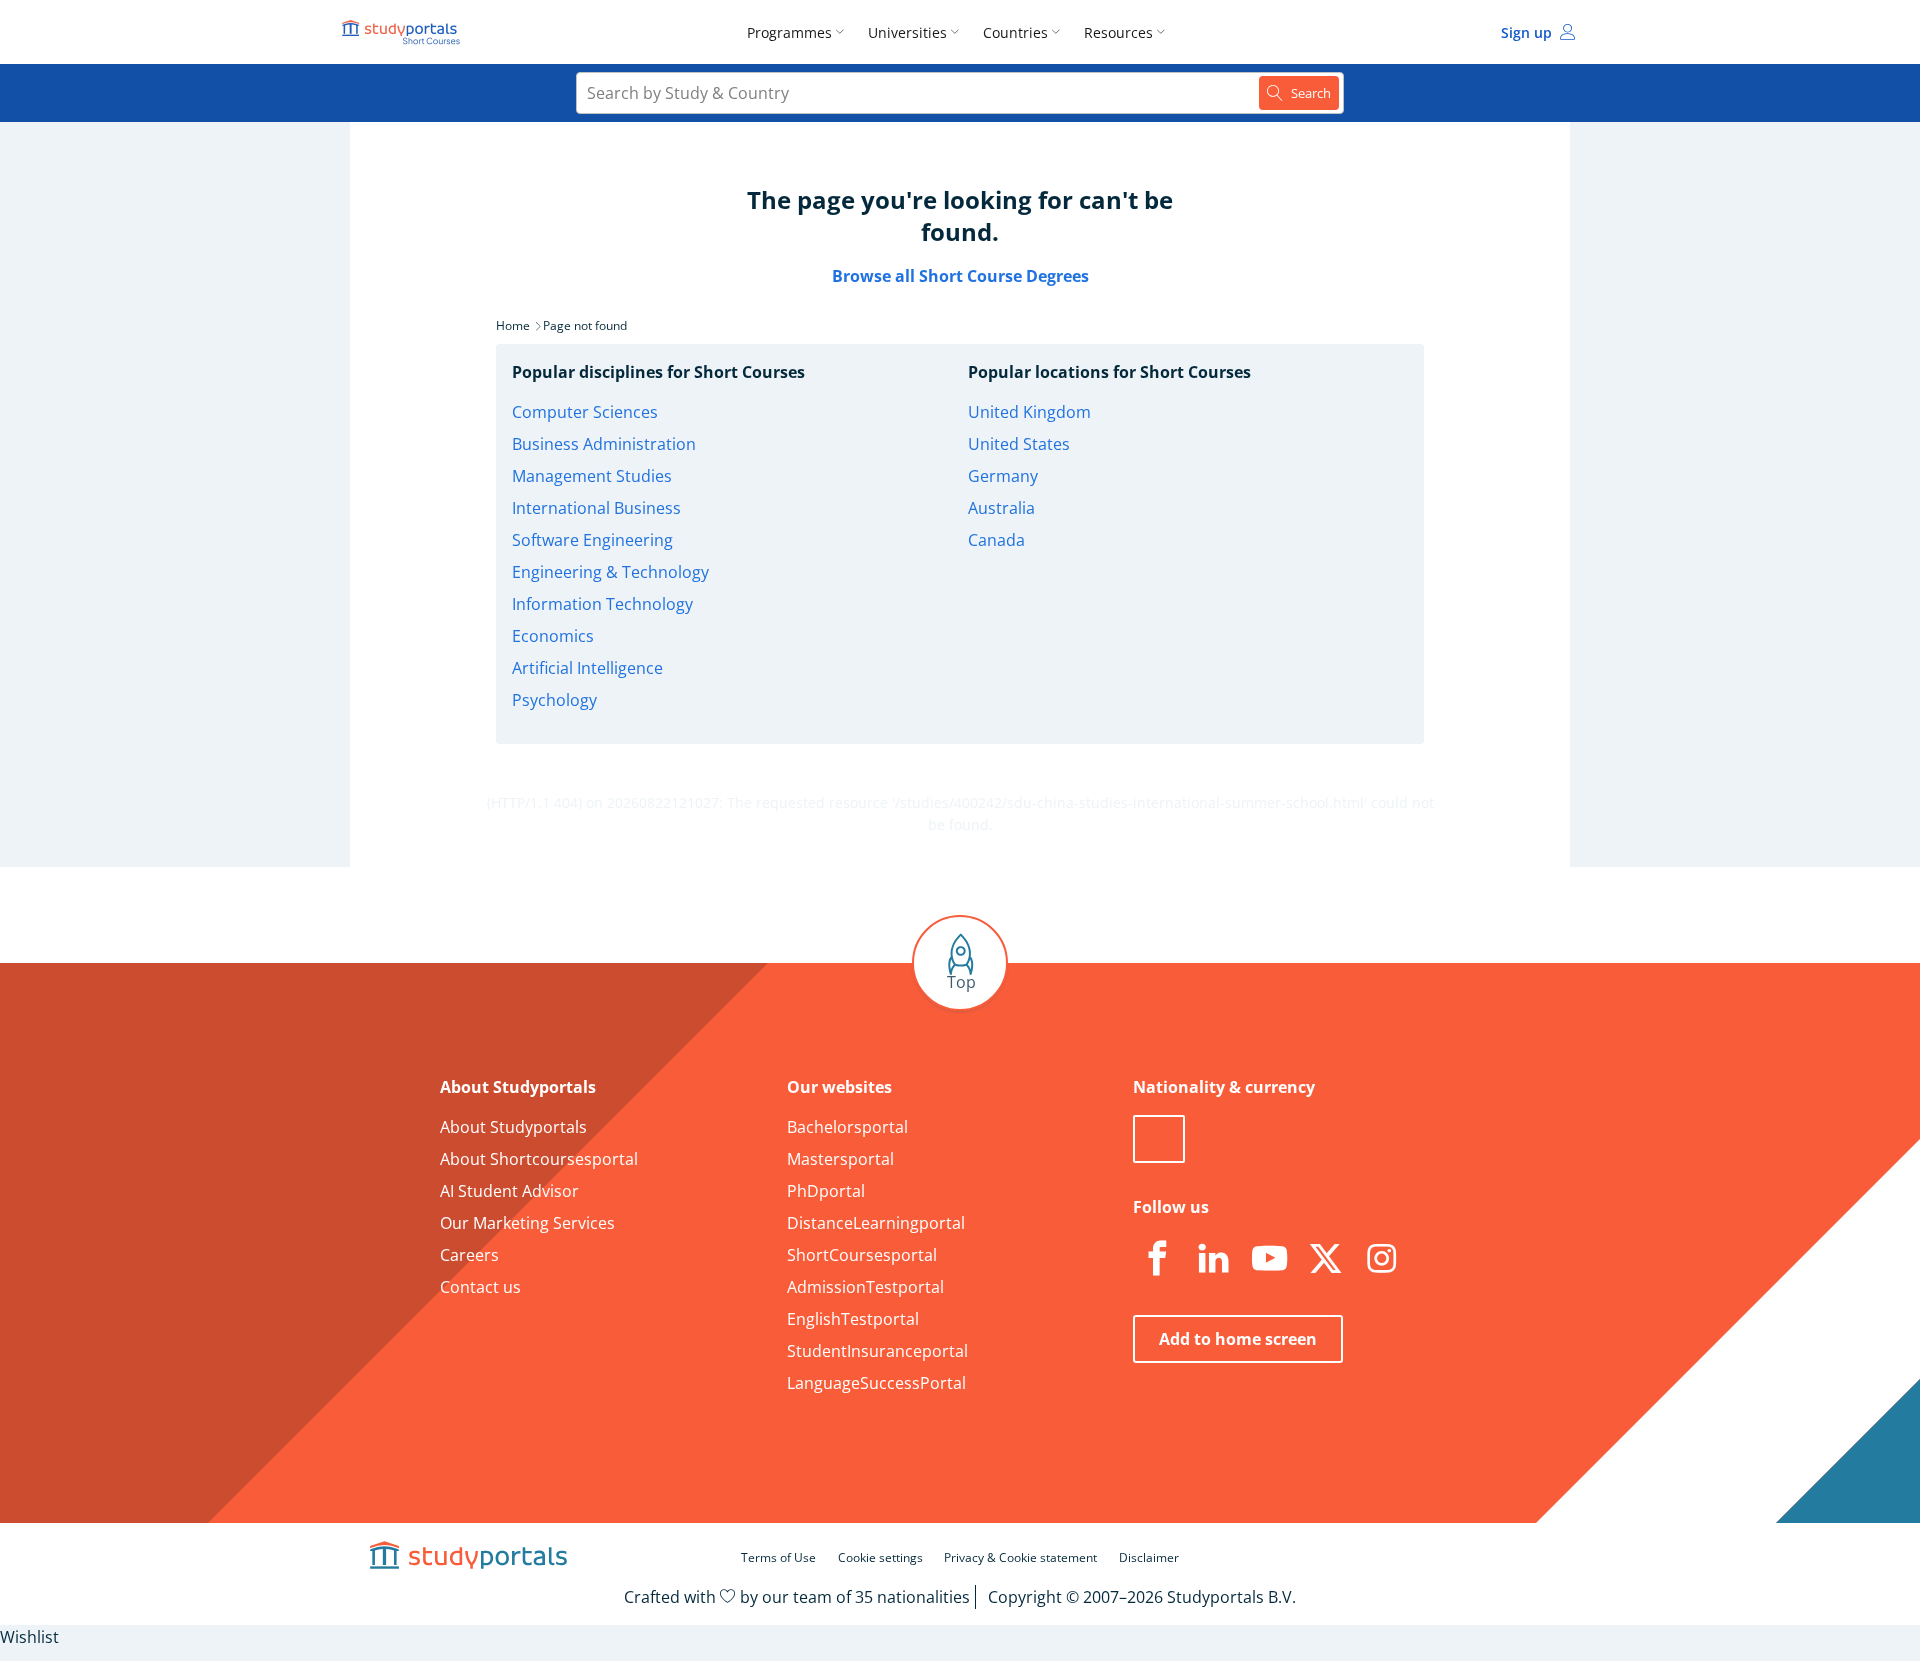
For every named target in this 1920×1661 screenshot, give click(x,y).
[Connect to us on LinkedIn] (1213, 1259)
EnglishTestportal (853, 1319)
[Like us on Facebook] (1157, 1259)
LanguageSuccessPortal (876, 1383)
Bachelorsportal (847, 1127)
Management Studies (592, 476)
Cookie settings (880, 1557)
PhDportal (826, 1191)
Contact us (480, 1287)
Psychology (554, 700)
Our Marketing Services (527, 1223)
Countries (1015, 32)
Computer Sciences (585, 412)
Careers (469, 1255)
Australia (1001, 508)
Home (513, 325)
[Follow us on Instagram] (1381, 1259)
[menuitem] (799, 32)
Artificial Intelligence (587, 668)
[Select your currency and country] (1159, 1139)
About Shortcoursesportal (539, 1159)
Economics (553, 636)
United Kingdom (1029, 412)
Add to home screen (1238, 1339)
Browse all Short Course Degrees (960, 276)
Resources (1118, 32)
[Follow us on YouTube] (1269, 1259)
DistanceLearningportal (876, 1223)
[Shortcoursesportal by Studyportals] (404, 32)
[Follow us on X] (1325, 1259)
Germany (1003, 476)
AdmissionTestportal (865, 1287)
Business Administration (604, 444)
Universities (907, 32)
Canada (996, 540)
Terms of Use (778, 1557)
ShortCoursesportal (862, 1255)
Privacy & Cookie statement (1020, 1557)
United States (1019, 444)
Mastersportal (840, 1159)
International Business (596, 508)
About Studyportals (513, 1127)
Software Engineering (592, 540)
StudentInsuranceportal (877, 1351)
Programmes (789, 32)
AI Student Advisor (509, 1191)
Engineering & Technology (610, 572)
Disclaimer (1149, 1557)
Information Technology (602, 604)
